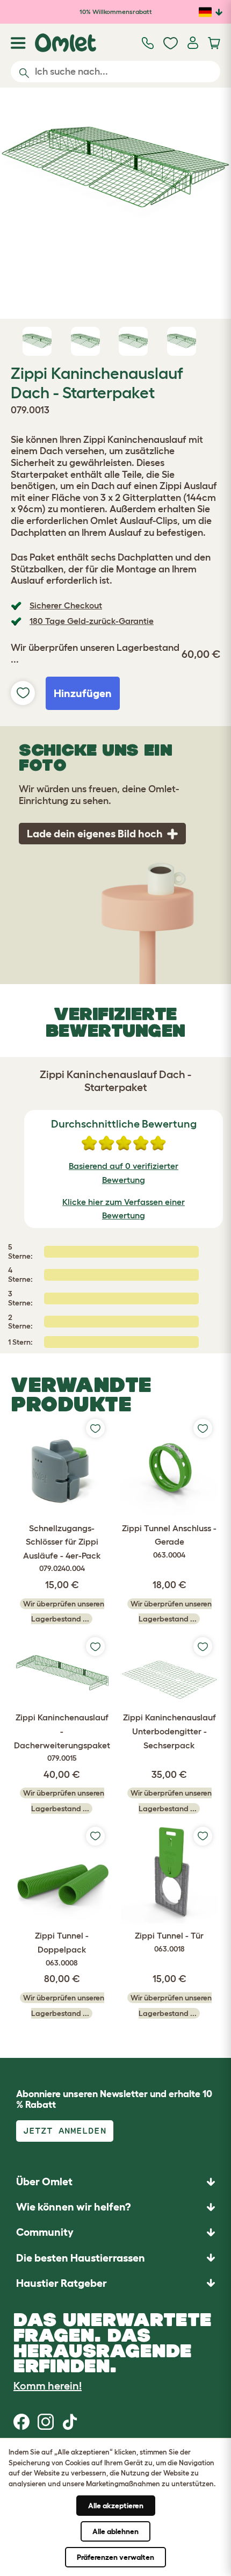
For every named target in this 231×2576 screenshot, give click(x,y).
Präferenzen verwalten (115, 2557)
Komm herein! (48, 2386)
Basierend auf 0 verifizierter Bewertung (124, 1173)
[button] (115, 2283)
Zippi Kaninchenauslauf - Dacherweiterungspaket (62, 1737)
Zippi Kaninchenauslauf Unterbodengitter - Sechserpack (169, 1731)
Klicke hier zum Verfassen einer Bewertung (124, 1209)
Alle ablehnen (115, 2531)
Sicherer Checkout (66, 605)
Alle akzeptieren (116, 2506)
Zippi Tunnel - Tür (169, 1942)
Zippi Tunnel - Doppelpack (62, 1949)
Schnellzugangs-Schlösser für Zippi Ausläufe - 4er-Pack (62, 1548)
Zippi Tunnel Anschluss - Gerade (169, 1541)
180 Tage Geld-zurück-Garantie (92, 621)
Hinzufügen (83, 693)
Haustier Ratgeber (62, 2283)
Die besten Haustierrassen (81, 2258)
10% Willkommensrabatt (116, 12)
